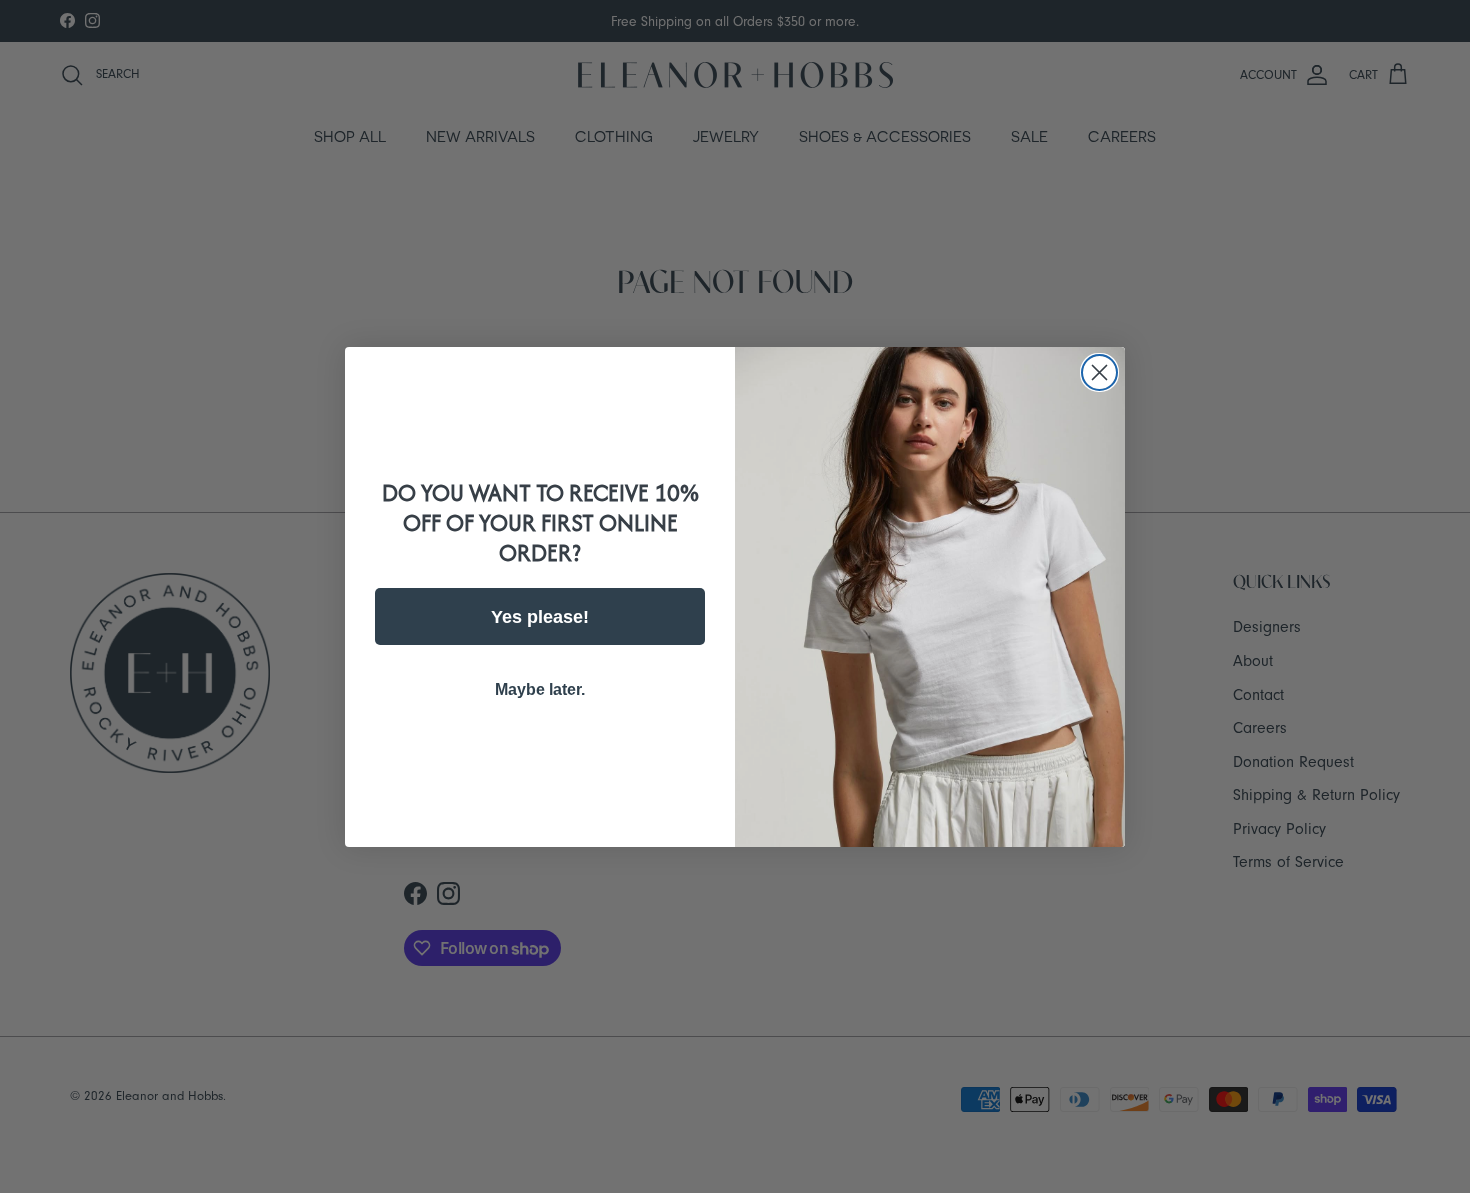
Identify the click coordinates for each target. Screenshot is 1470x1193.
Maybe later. (540, 689)
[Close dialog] (1099, 372)
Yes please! (540, 617)
